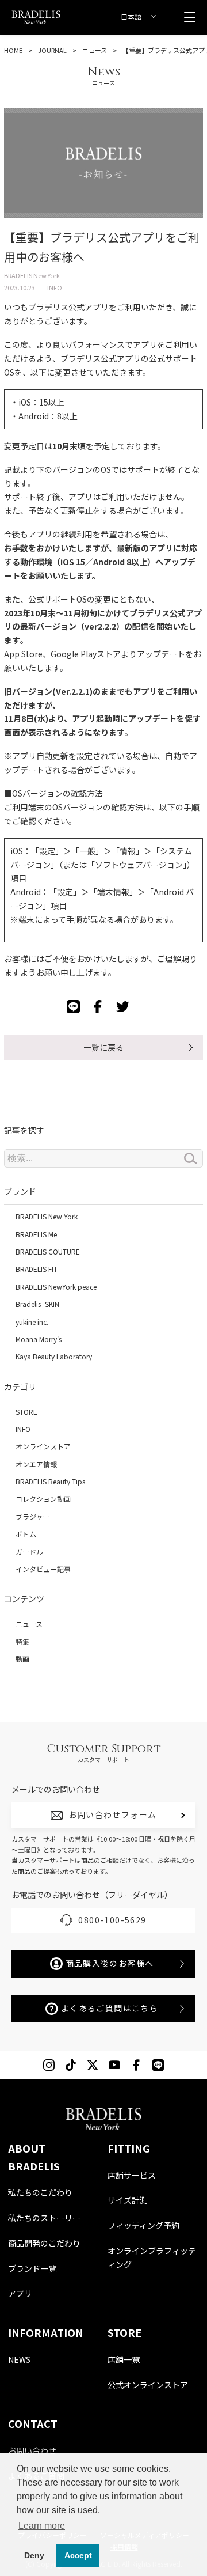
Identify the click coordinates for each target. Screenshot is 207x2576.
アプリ (20, 2293)
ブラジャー (32, 1516)
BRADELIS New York (47, 1216)
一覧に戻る (103, 1047)
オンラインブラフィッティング (152, 2257)
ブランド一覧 (32, 2268)
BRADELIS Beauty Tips (50, 1481)
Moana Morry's (39, 1339)
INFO (23, 1429)
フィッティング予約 (143, 2225)
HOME (13, 50)
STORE (26, 1412)
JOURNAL (52, 50)
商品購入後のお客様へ (110, 1963)
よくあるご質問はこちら (110, 2008)
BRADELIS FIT (37, 1269)
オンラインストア (43, 1446)
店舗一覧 (124, 2359)
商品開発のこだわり (44, 2243)
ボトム (26, 1534)
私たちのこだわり (40, 2192)
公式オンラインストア (148, 2385)
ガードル (29, 1552)
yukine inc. (32, 1322)
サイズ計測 (128, 2200)
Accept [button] (78, 2555)
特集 (22, 1641)
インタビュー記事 (43, 1569)
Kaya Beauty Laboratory (54, 1356)
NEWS (19, 2359)
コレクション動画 (43, 1499)
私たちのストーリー (44, 2218)
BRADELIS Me (36, 1234)
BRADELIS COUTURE (48, 1251)
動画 (22, 1659)
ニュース (95, 50)
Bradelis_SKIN (37, 1304)
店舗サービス (132, 2175)
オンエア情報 (36, 1464)
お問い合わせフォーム (113, 1814)
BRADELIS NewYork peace (56, 1287)
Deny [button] (34, 2555)
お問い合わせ (32, 2450)
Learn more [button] (42, 2526)
